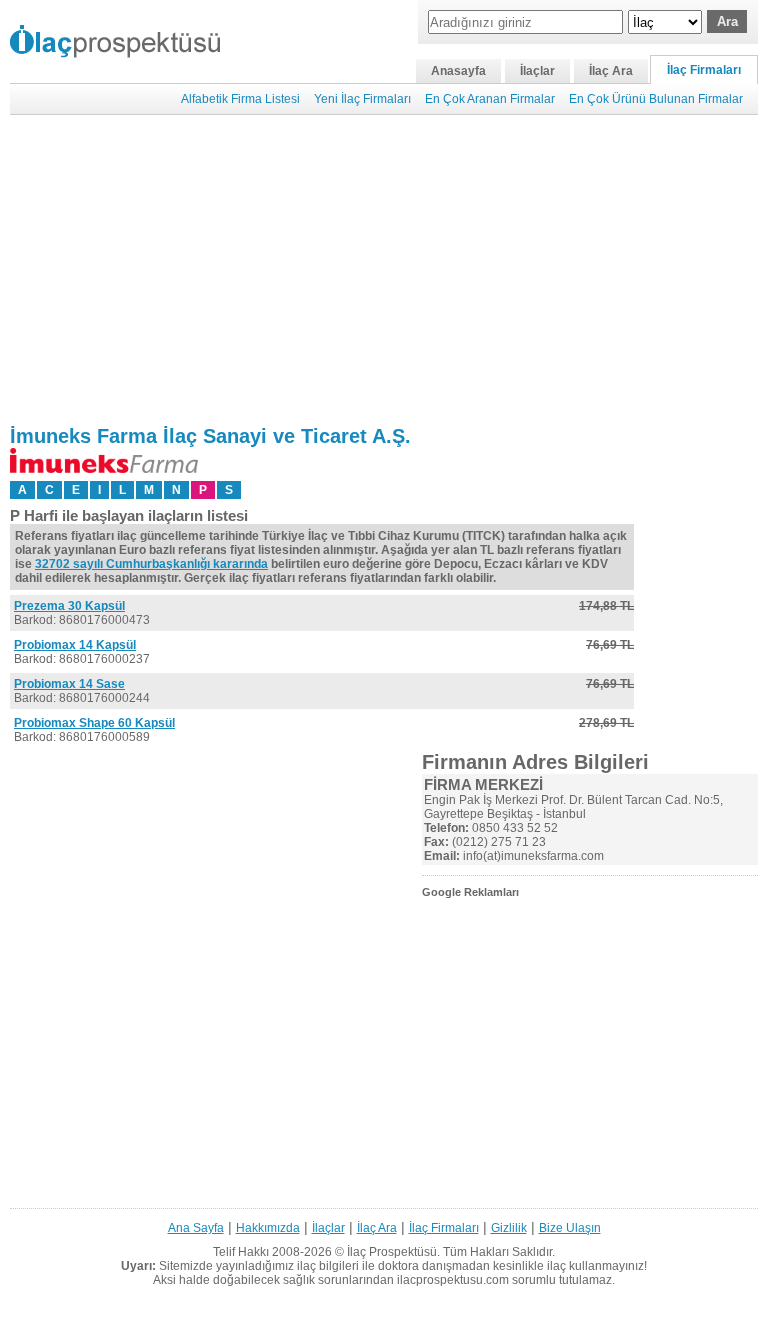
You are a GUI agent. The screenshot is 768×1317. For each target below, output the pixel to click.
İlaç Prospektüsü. (393, 1252)
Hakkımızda (268, 1228)
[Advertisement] (384, 270)
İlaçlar (537, 71)
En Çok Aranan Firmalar (490, 99)
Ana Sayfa (196, 1228)
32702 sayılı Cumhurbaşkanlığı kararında (151, 564)
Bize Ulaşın (570, 1228)
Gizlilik (509, 1228)
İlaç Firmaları (704, 70)
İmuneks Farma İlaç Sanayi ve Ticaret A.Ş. (210, 436)
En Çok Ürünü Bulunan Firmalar (656, 99)
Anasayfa (458, 71)
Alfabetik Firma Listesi (240, 99)
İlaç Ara (611, 71)
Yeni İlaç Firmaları (362, 99)
